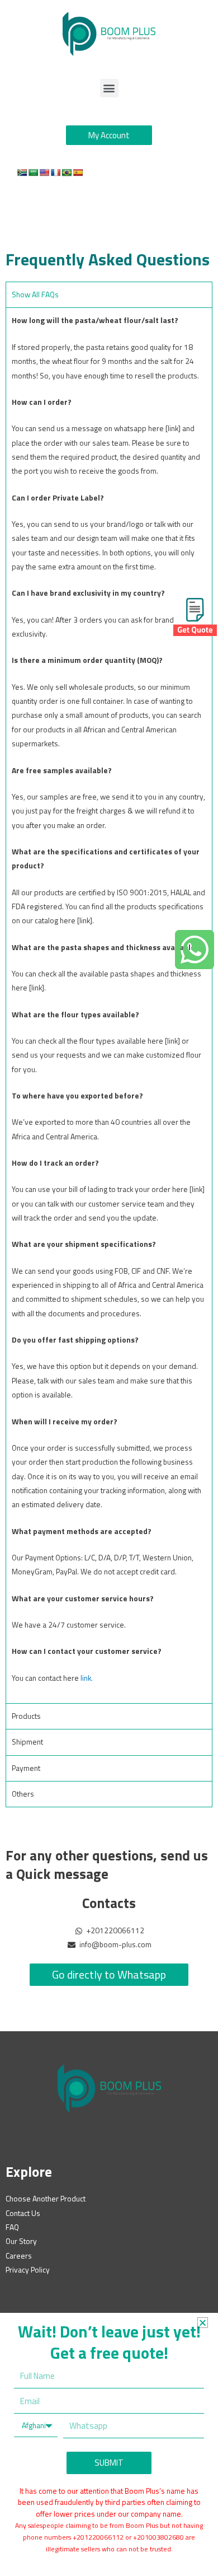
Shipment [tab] (27, 1742)
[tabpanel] (109, 1005)
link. (87, 1678)
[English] (44, 172)
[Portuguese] (67, 172)
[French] (55, 172)
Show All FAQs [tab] (35, 294)
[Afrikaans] (22, 172)
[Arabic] (33, 172)
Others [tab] (23, 1794)
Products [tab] (26, 1716)
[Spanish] (78, 172)
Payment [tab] (26, 1768)
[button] (109, 88)
